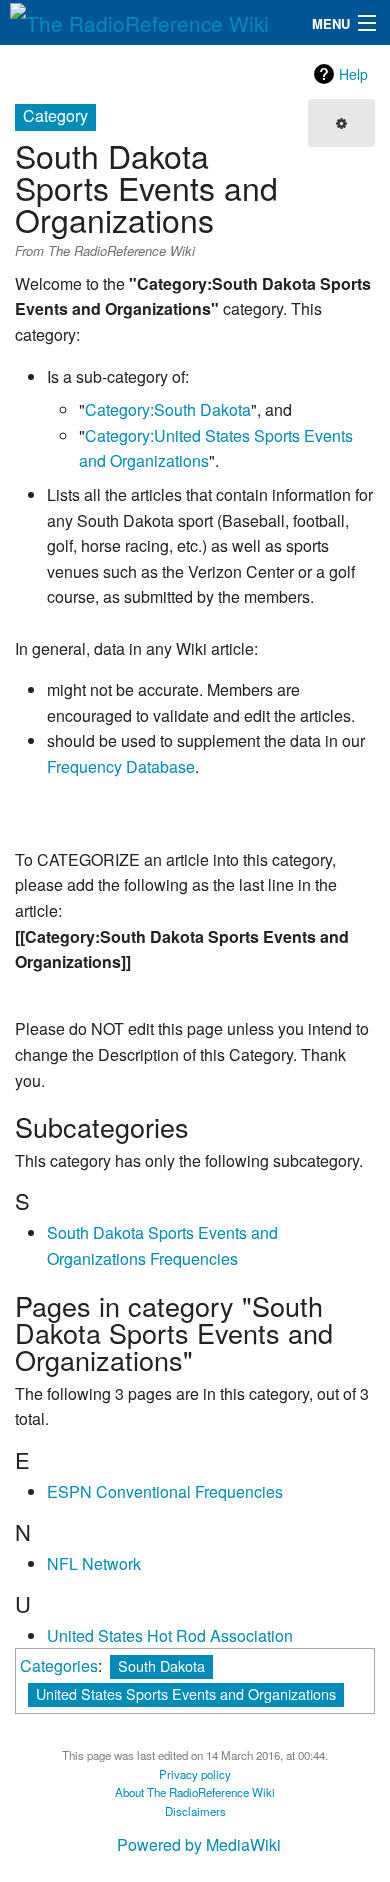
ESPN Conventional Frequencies (165, 1491)
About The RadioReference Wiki (195, 1792)
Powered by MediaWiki (199, 1844)
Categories (59, 1665)
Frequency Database (121, 766)
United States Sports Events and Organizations (186, 1693)
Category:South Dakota (168, 409)
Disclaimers (195, 1811)
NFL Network (94, 1563)
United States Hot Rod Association (170, 1635)
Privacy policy (195, 1774)
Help (353, 74)
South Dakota (161, 1665)
